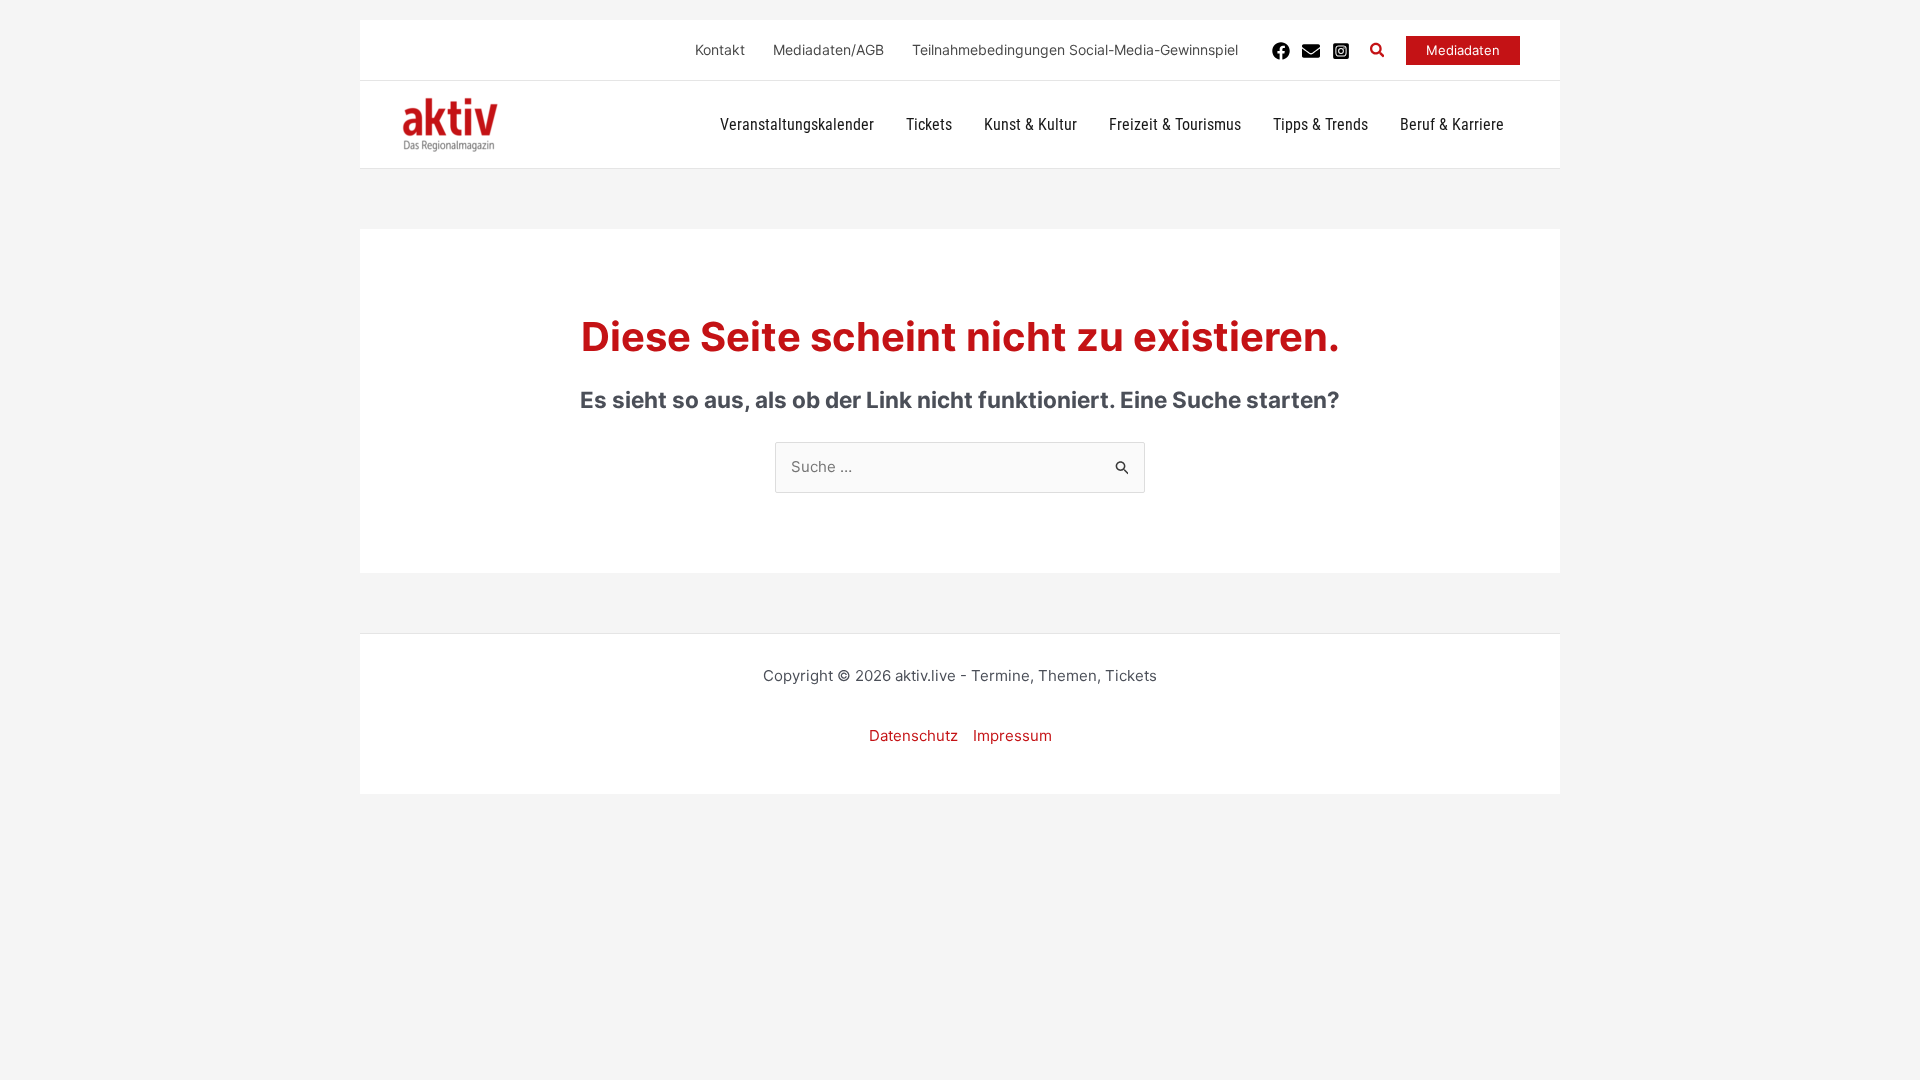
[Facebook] (1281, 51)
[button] (1378, 50)
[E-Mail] (1311, 51)
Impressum (1012, 735)
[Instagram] (1341, 51)
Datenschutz (913, 735)
